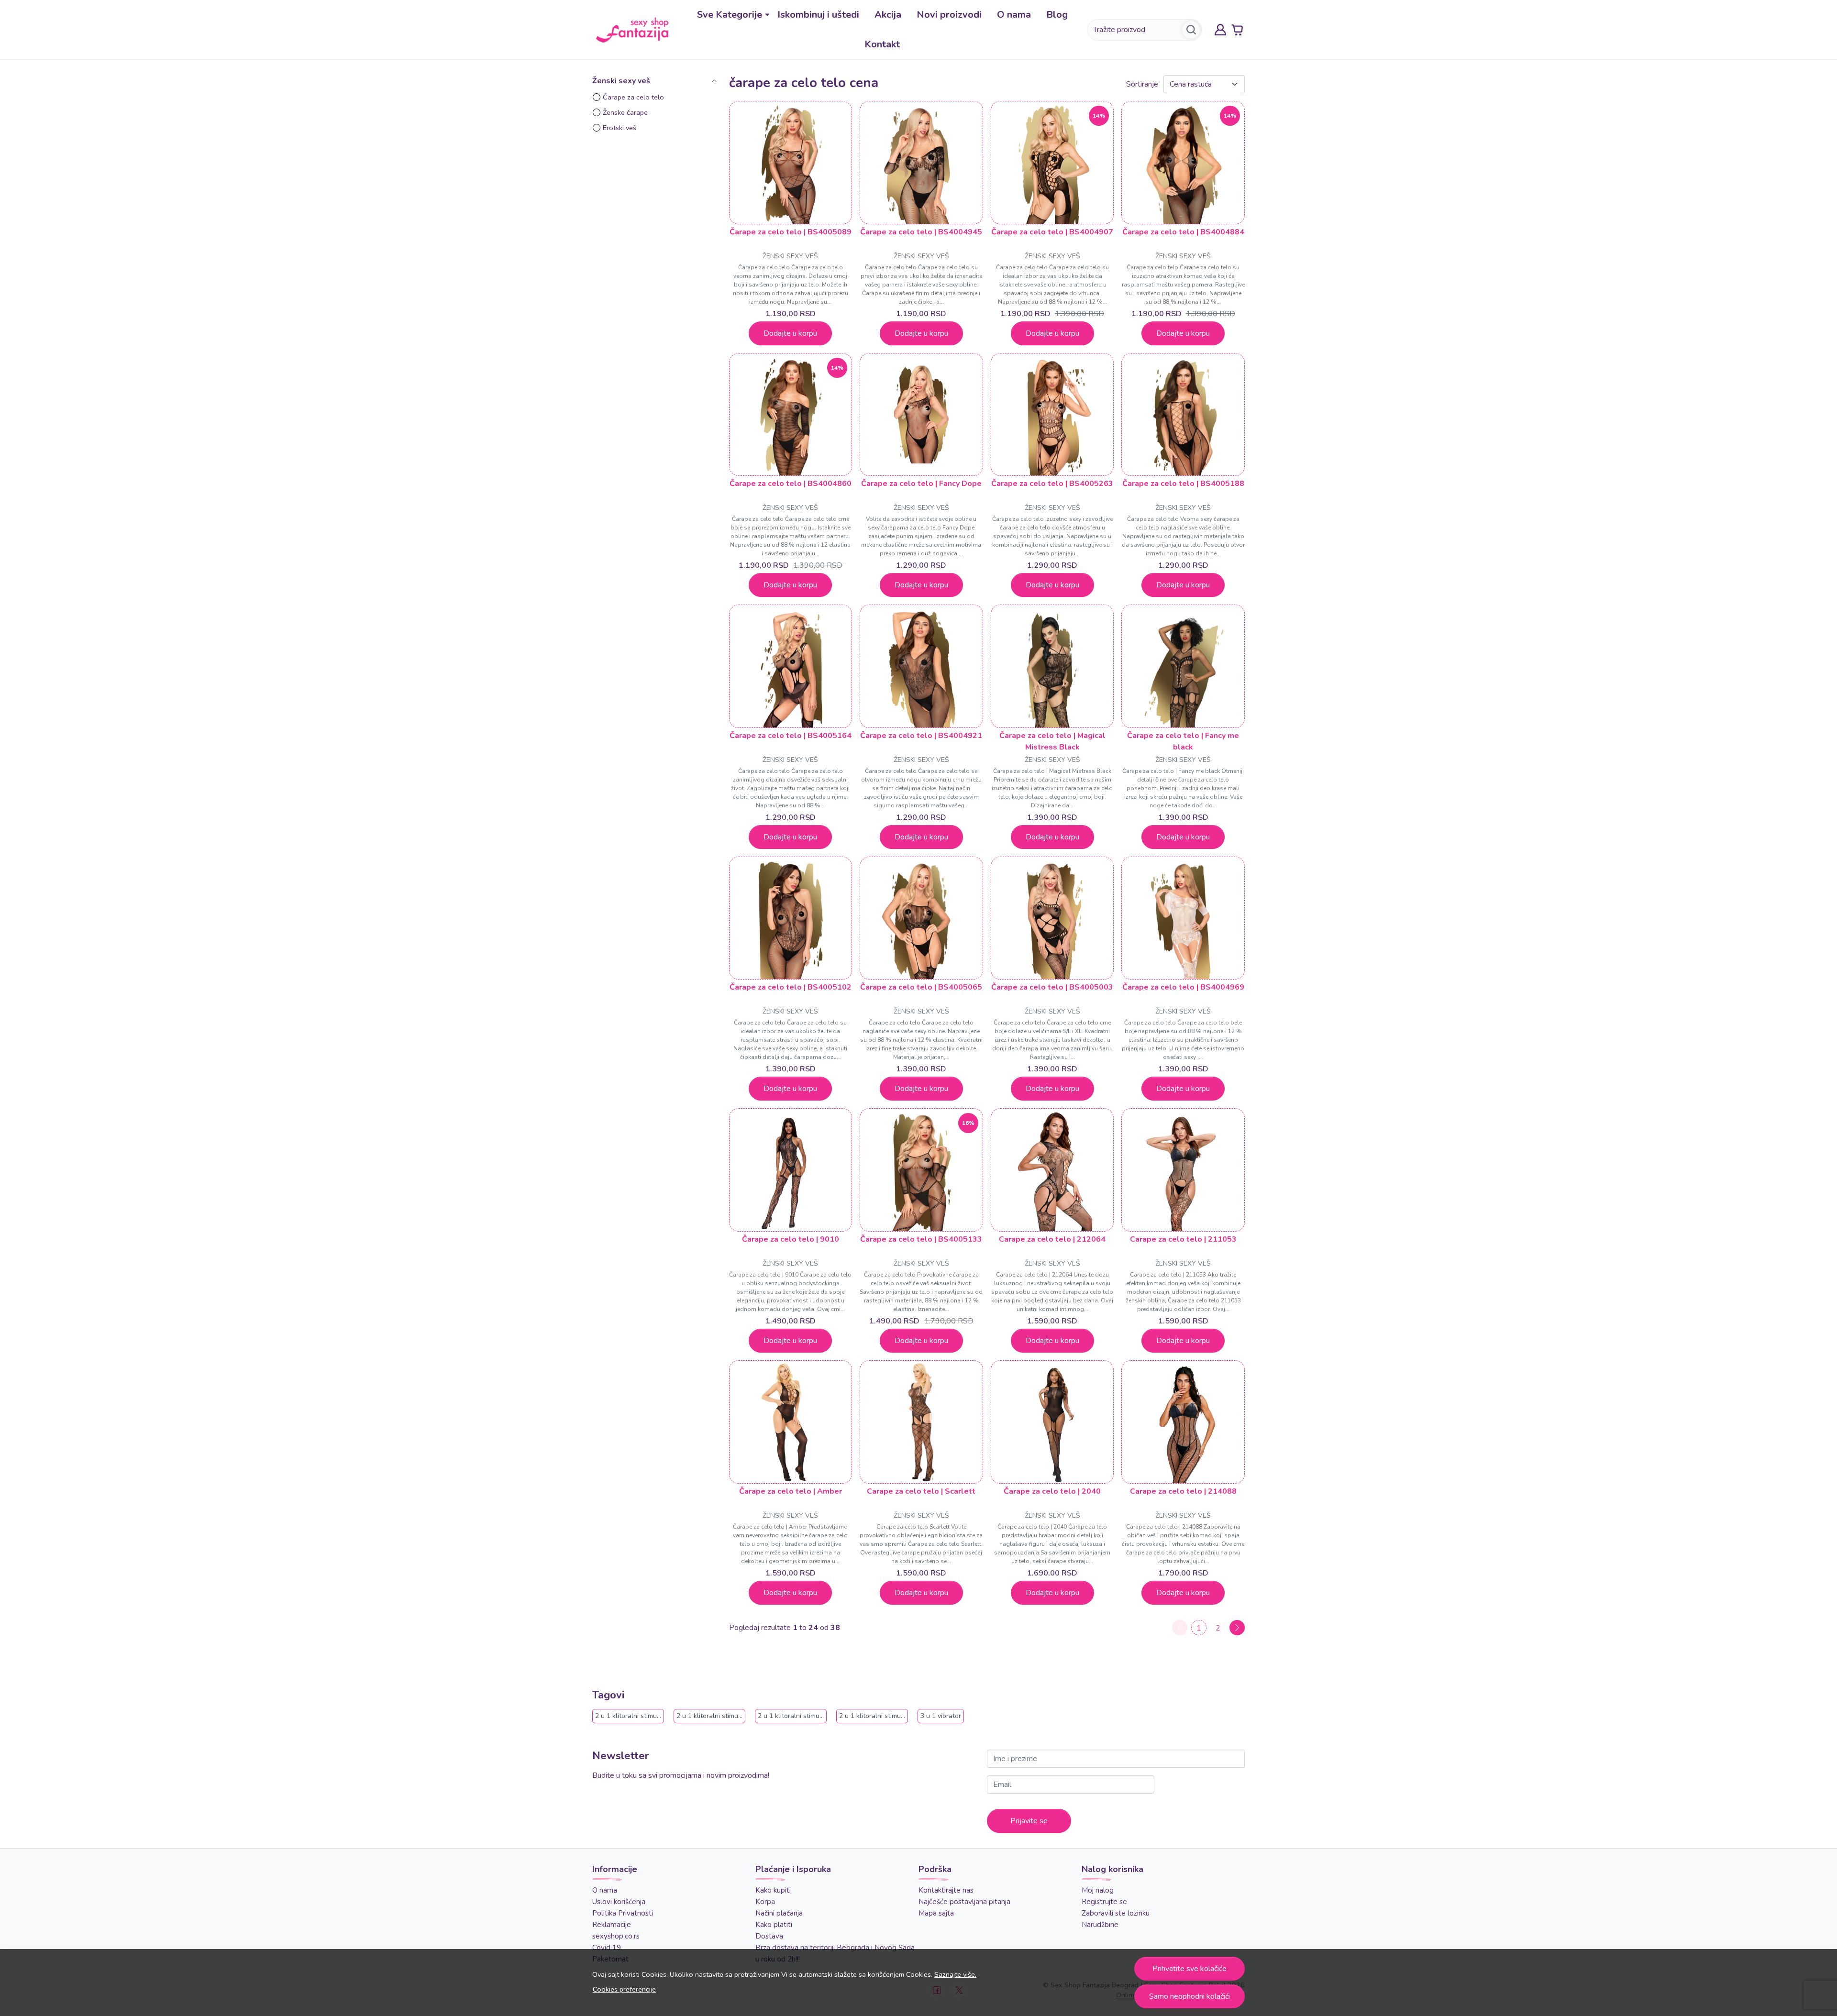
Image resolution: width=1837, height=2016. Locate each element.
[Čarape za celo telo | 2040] (1052, 1422)
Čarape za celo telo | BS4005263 (1052, 484)
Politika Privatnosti (623, 1913)
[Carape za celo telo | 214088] (1183, 1422)
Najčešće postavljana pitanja (964, 1902)
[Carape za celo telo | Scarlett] (921, 1422)
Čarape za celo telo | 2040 (1052, 1491)
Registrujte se (1104, 1902)
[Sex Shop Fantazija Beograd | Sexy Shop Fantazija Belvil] (632, 30)
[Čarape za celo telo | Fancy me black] (1183, 666)
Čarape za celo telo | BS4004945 (921, 232)
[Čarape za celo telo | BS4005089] (791, 163)
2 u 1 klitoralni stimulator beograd (728, 1716)
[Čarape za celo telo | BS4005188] (1183, 415)
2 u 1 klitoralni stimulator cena (804, 1716)
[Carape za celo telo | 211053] (1183, 1170)
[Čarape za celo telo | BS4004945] (921, 163)
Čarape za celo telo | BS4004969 (1183, 987)
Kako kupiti (773, 1890)
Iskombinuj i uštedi (818, 15)
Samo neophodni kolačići (1190, 1996)
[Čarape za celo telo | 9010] (791, 1170)
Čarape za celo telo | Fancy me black (1183, 741)
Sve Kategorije (730, 15)
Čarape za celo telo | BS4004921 (921, 736)
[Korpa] (1237, 30)
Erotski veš (620, 128)
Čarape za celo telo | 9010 (791, 1239)
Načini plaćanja (779, 1913)
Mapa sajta (936, 1913)
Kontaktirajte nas (946, 1890)
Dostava (769, 1936)
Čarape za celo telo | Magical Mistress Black (1052, 741)
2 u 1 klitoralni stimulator (633, 1716)
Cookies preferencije (624, 1989)
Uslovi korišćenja (619, 1902)
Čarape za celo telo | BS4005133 (921, 1239)
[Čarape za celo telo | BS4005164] (791, 666)
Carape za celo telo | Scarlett (921, 1491)
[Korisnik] (1220, 30)
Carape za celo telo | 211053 (1183, 1239)
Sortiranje (1142, 84)
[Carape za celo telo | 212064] (1052, 1170)
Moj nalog (1098, 1890)
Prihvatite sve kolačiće (1190, 1969)
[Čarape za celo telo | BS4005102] (791, 918)
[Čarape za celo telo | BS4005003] (1052, 918)
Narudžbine (1100, 1925)
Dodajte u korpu (790, 333)
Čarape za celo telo (633, 97)
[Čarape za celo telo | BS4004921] (921, 666)
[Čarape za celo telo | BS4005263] (1052, 415)
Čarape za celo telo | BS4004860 (791, 484)
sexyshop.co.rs (616, 1936)
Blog (1057, 15)
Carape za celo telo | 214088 (1183, 1491)
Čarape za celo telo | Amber (791, 1491)
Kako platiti (774, 1925)
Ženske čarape (625, 112)
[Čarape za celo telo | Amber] (791, 1422)
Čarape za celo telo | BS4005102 (791, 987)
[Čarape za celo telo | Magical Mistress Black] (1052, 666)
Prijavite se (1029, 1821)
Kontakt (882, 44)
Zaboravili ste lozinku (1116, 1913)
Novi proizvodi (949, 15)
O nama (1014, 15)
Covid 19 (607, 1948)
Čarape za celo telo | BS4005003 (1052, 987)
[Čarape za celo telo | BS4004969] (1183, 918)
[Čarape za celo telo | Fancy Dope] (921, 415)
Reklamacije (612, 1925)
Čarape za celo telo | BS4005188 (1183, 484)
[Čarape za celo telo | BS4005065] (921, 918)
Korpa (765, 1902)
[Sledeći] (1237, 1628)
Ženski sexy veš (790, 256)
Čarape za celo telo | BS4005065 (921, 987)
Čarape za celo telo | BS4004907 (1052, 232)
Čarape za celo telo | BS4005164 (791, 736)
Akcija (888, 15)
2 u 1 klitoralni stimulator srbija (886, 1716)
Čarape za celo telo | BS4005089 (791, 232)
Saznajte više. (955, 1974)
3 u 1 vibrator (941, 1716)
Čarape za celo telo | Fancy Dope (921, 484)
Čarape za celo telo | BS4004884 (1183, 232)
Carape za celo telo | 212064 (1052, 1239)
